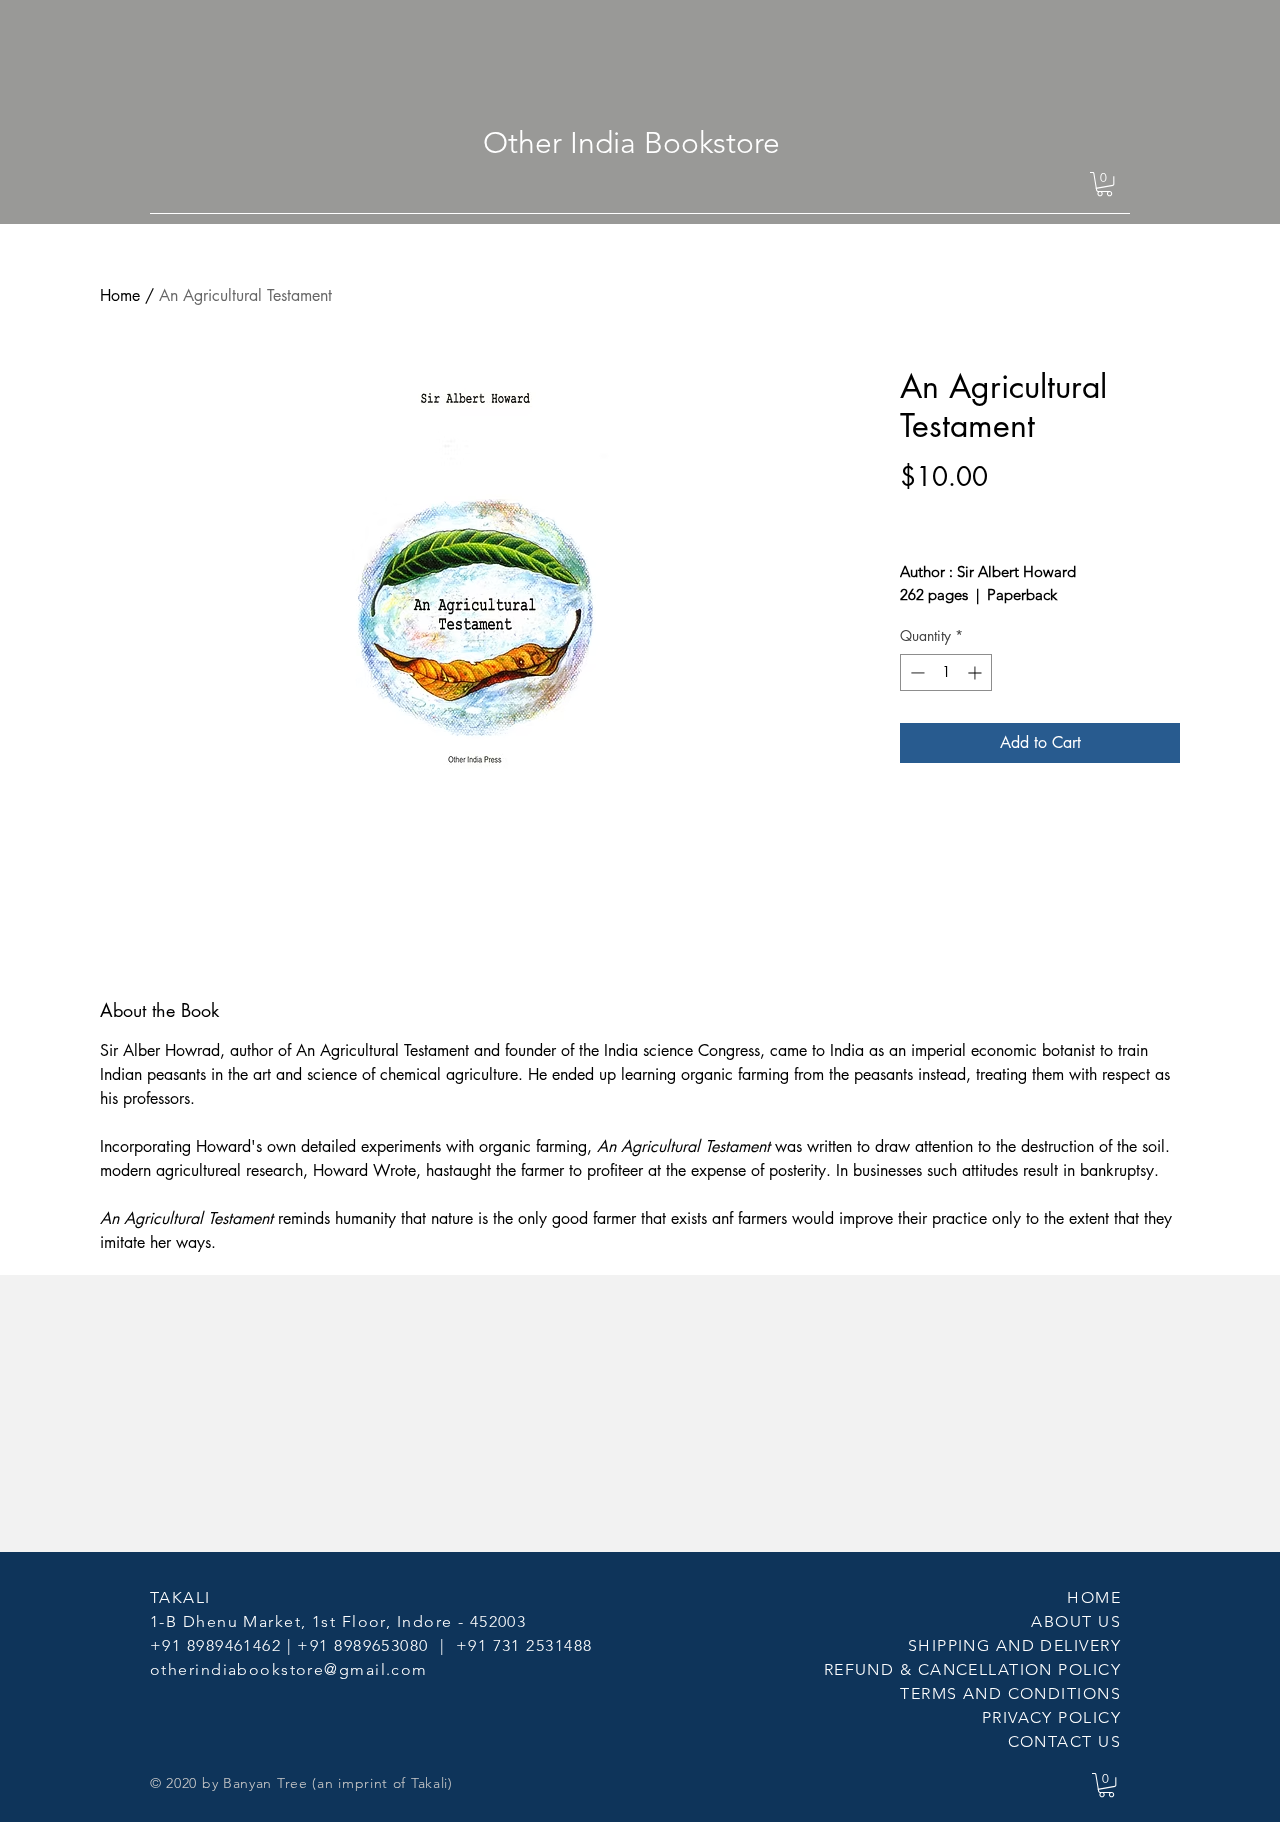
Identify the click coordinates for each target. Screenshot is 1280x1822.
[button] (1104, 184)
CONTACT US (1064, 1741)
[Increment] (976, 672)
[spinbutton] (946, 672)
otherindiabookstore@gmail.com (289, 1669)
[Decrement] (915, 672)
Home (120, 295)
